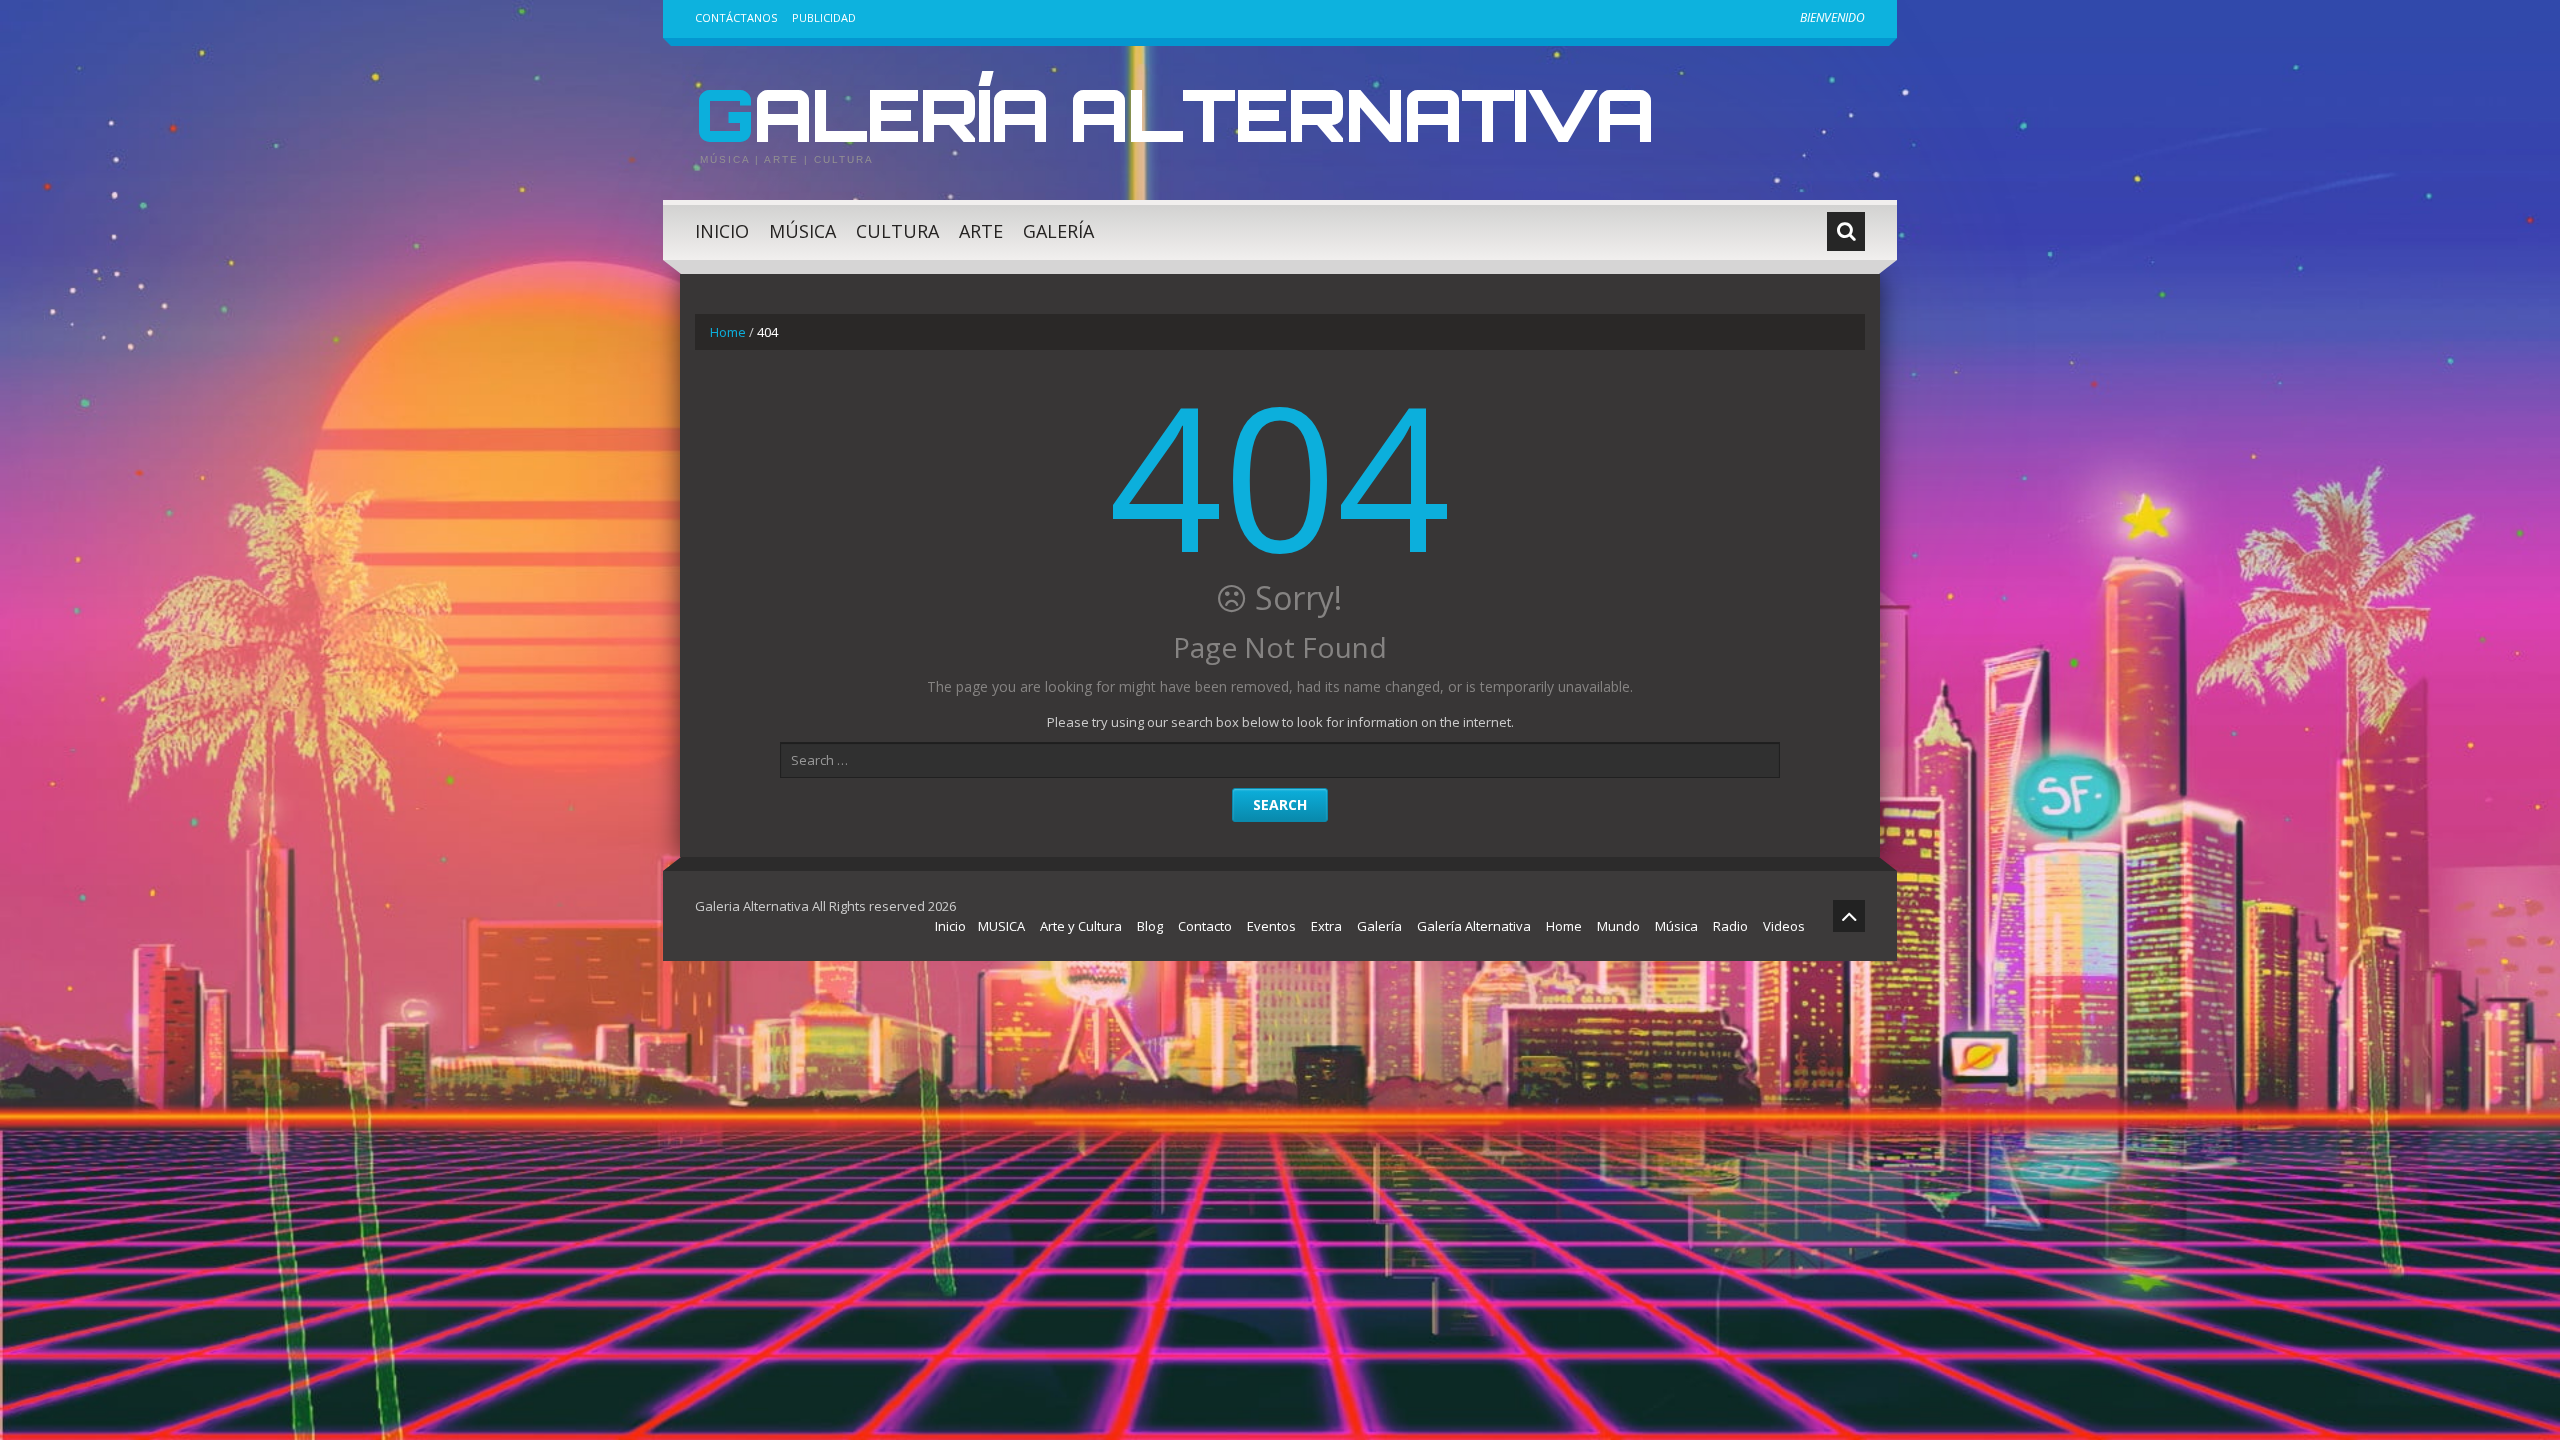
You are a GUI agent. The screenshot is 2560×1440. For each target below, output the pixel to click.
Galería (1058, 231)
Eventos (1271, 926)
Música (802, 231)
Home (728, 332)
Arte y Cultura (1081, 926)
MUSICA (1001, 926)
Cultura (897, 231)
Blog (1150, 926)
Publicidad (824, 17)
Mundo (1618, 926)
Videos (1784, 926)
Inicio (722, 231)
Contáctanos (736, 17)
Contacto (1205, 926)
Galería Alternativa (1174, 114)
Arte (981, 231)
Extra (1326, 926)
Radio (1730, 926)
